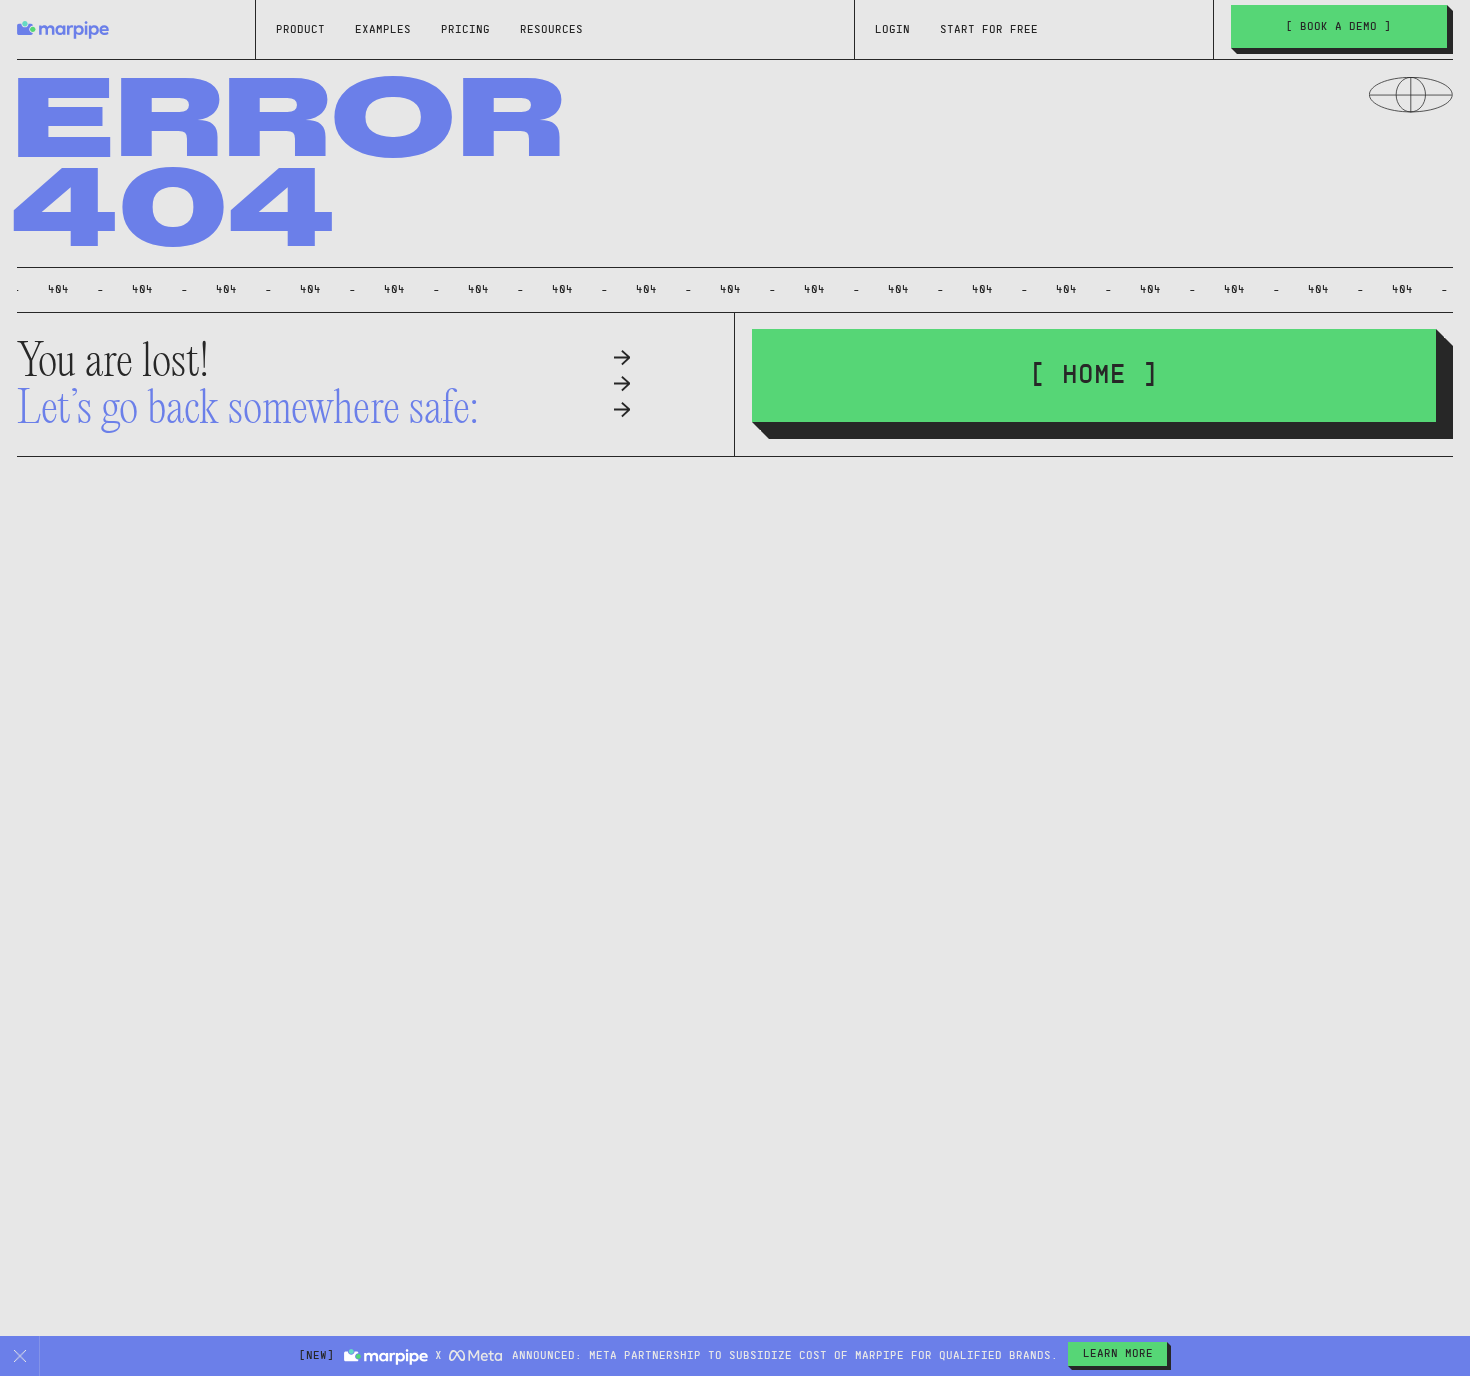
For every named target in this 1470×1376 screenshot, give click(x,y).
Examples (383, 29)
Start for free (989, 29)
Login (892, 29)
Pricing (465, 29)
